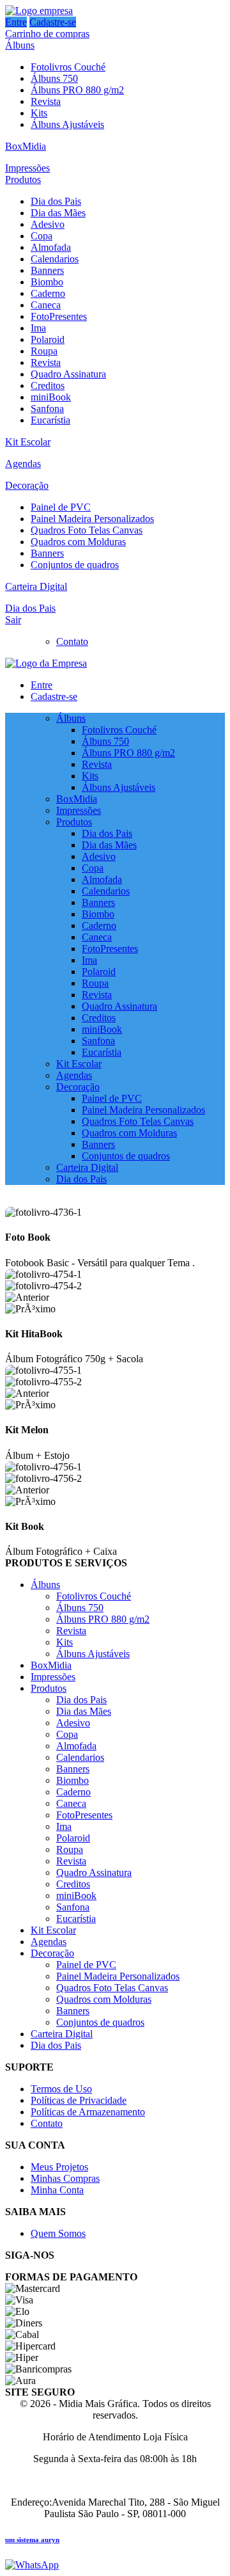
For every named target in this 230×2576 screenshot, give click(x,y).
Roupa (44, 351)
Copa (42, 236)
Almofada (51, 247)
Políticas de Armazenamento (88, 2112)
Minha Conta (57, 2190)
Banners (47, 270)
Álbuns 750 (54, 78)
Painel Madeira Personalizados (92, 519)
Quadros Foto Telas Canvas (87, 530)
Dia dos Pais (56, 201)
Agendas (23, 464)
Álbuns (20, 45)
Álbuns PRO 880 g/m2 (77, 90)
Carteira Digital (36, 586)
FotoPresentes (59, 316)
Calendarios (55, 259)
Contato (72, 641)
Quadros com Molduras (78, 542)
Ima (38, 328)
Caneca (46, 305)
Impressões (27, 168)
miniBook (51, 397)
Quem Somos (58, 2233)
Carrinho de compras (47, 34)
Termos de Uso (61, 2089)
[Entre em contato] (32, 2565)
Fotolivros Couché (68, 67)
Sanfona (47, 409)
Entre (16, 22)
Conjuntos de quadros (75, 565)
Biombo (47, 282)
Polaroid (48, 339)
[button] (115, 1298)
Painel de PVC (61, 507)
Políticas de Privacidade (79, 2100)
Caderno (48, 293)
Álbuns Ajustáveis (67, 124)
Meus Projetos (59, 2167)
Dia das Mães (58, 213)
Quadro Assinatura (68, 374)
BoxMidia (26, 146)
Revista (46, 101)
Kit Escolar (28, 442)
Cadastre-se (53, 22)
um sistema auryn (32, 2540)
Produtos (23, 179)
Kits (39, 113)
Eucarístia (50, 420)
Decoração (27, 485)
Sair (13, 620)
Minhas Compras (65, 2178)
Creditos (48, 386)
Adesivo (48, 224)
